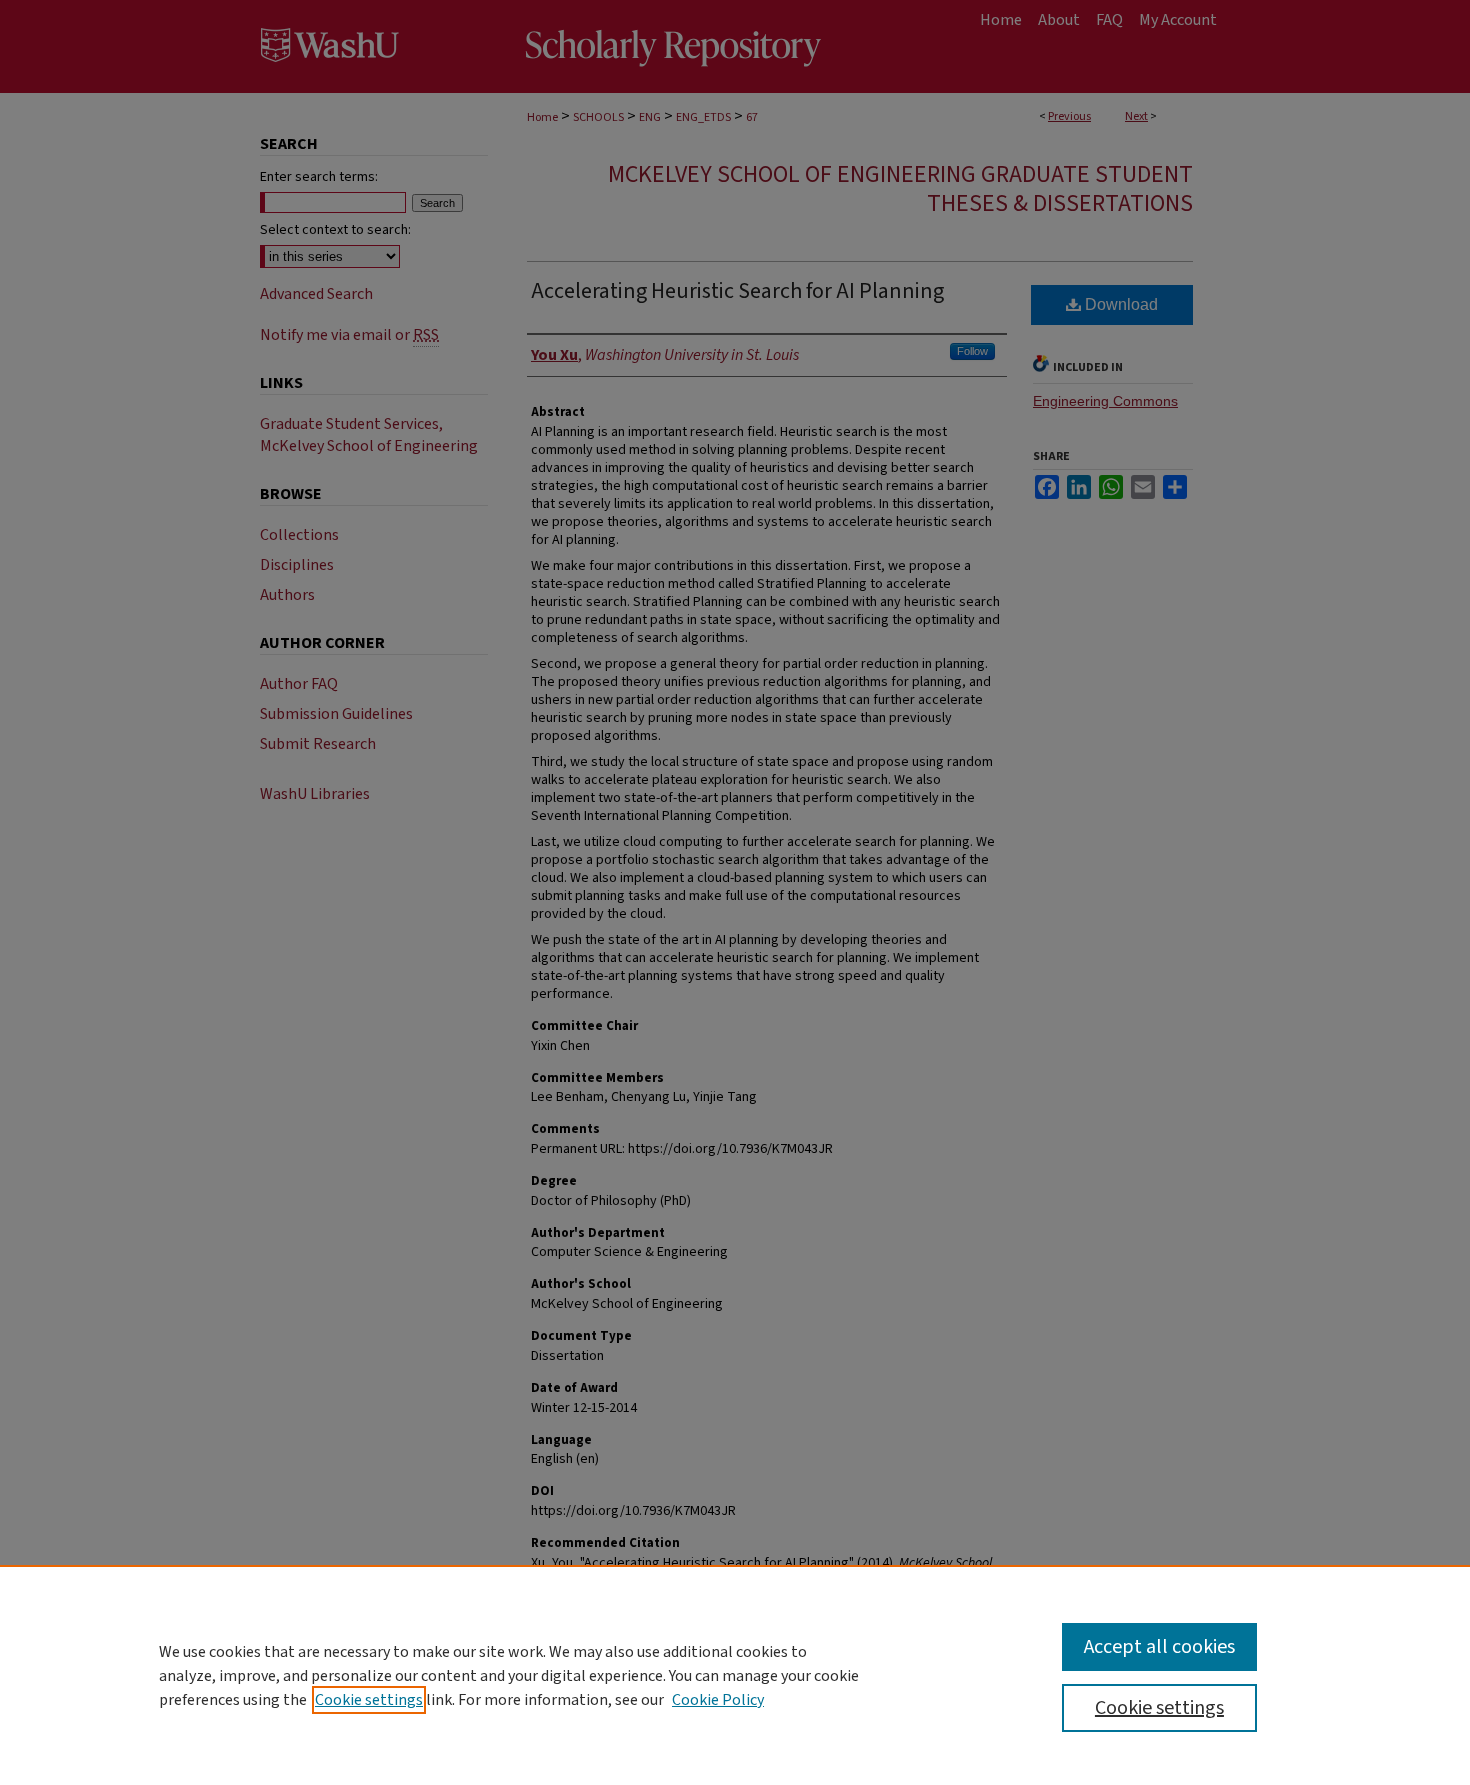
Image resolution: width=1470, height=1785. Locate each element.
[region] (735, 1675)
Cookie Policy (718, 1700)
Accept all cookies (1159, 1647)
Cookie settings (369, 1700)
